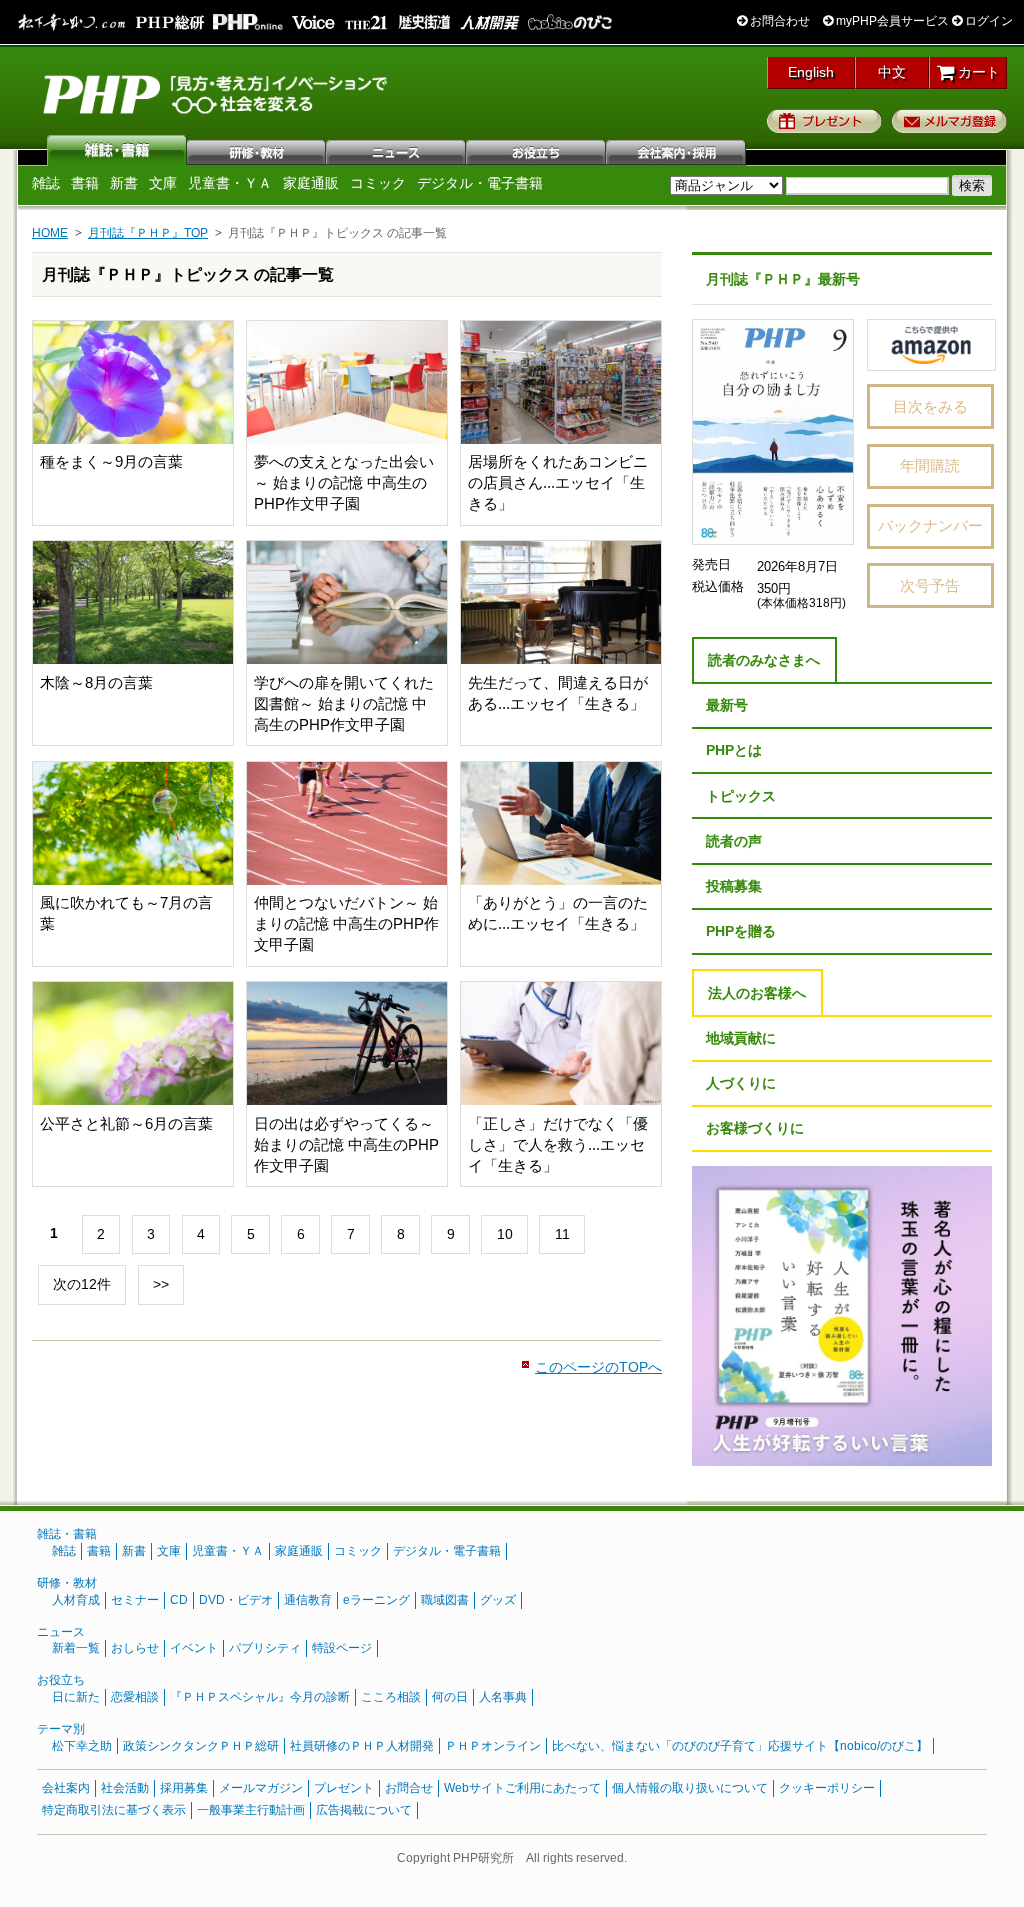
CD (179, 1600)
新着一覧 (76, 1648)
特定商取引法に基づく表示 (114, 1810)
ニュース (397, 150)
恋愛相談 (135, 1697)
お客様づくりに (755, 1128)
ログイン (987, 21)
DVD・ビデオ (236, 1600)
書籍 (85, 183)
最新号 (727, 705)
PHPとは (734, 750)
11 (562, 1234)
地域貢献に (741, 1038)
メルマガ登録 (949, 121)
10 (505, 1234)
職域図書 (445, 1600)
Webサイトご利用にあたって (522, 1788)
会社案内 (677, 150)
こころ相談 (391, 1697)
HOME (50, 233)
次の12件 (82, 1284)
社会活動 (125, 1788)
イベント (194, 1648)
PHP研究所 (217, 93)
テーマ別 (61, 1729)
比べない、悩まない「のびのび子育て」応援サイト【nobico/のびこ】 (740, 1746)
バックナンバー (930, 526)
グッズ (498, 1600)
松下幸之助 (82, 1746)
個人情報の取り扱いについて (690, 1788)
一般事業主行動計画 (251, 1810)
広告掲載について (364, 1810)
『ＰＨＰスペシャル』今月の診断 (260, 1697)
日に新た (76, 1697)
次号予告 (930, 586)
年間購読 (930, 466)
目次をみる (930, 407)
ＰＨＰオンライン (493, 1746)
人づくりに (741, 1083)
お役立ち (537, 150)
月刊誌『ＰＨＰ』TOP (148, 233)
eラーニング (376, 1600)
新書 (124, 183)
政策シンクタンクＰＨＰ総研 (201, 1746)
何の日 (450, 1697)
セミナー (135, 1600)
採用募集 (184, 1788)
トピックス (741, 796)
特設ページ (342, 1648)
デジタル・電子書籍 (480, 183)
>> (161, 1284)
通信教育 (308, 1600)
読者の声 (734, 841)
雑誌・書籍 (67, 1534)
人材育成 (76, 1600)
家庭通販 (311, 183)
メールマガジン (261, 1788)
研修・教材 (257, 150)
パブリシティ (265, 1648)
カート (977, 72)
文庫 (163, 183)
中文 (892, 72)
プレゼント (824, 121)
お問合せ (409, 1788)
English (811, 72)
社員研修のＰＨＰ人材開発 (362, 1746)
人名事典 (503, 1697)
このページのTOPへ (598, 1367)
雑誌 (117, 150)
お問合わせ (778, 21)
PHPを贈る (741, 931)
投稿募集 (734, 886)
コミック (378, 183)
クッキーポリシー (827, 1788)
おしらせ (135, 1648)
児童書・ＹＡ (230, 183)
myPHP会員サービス (891, 21)
